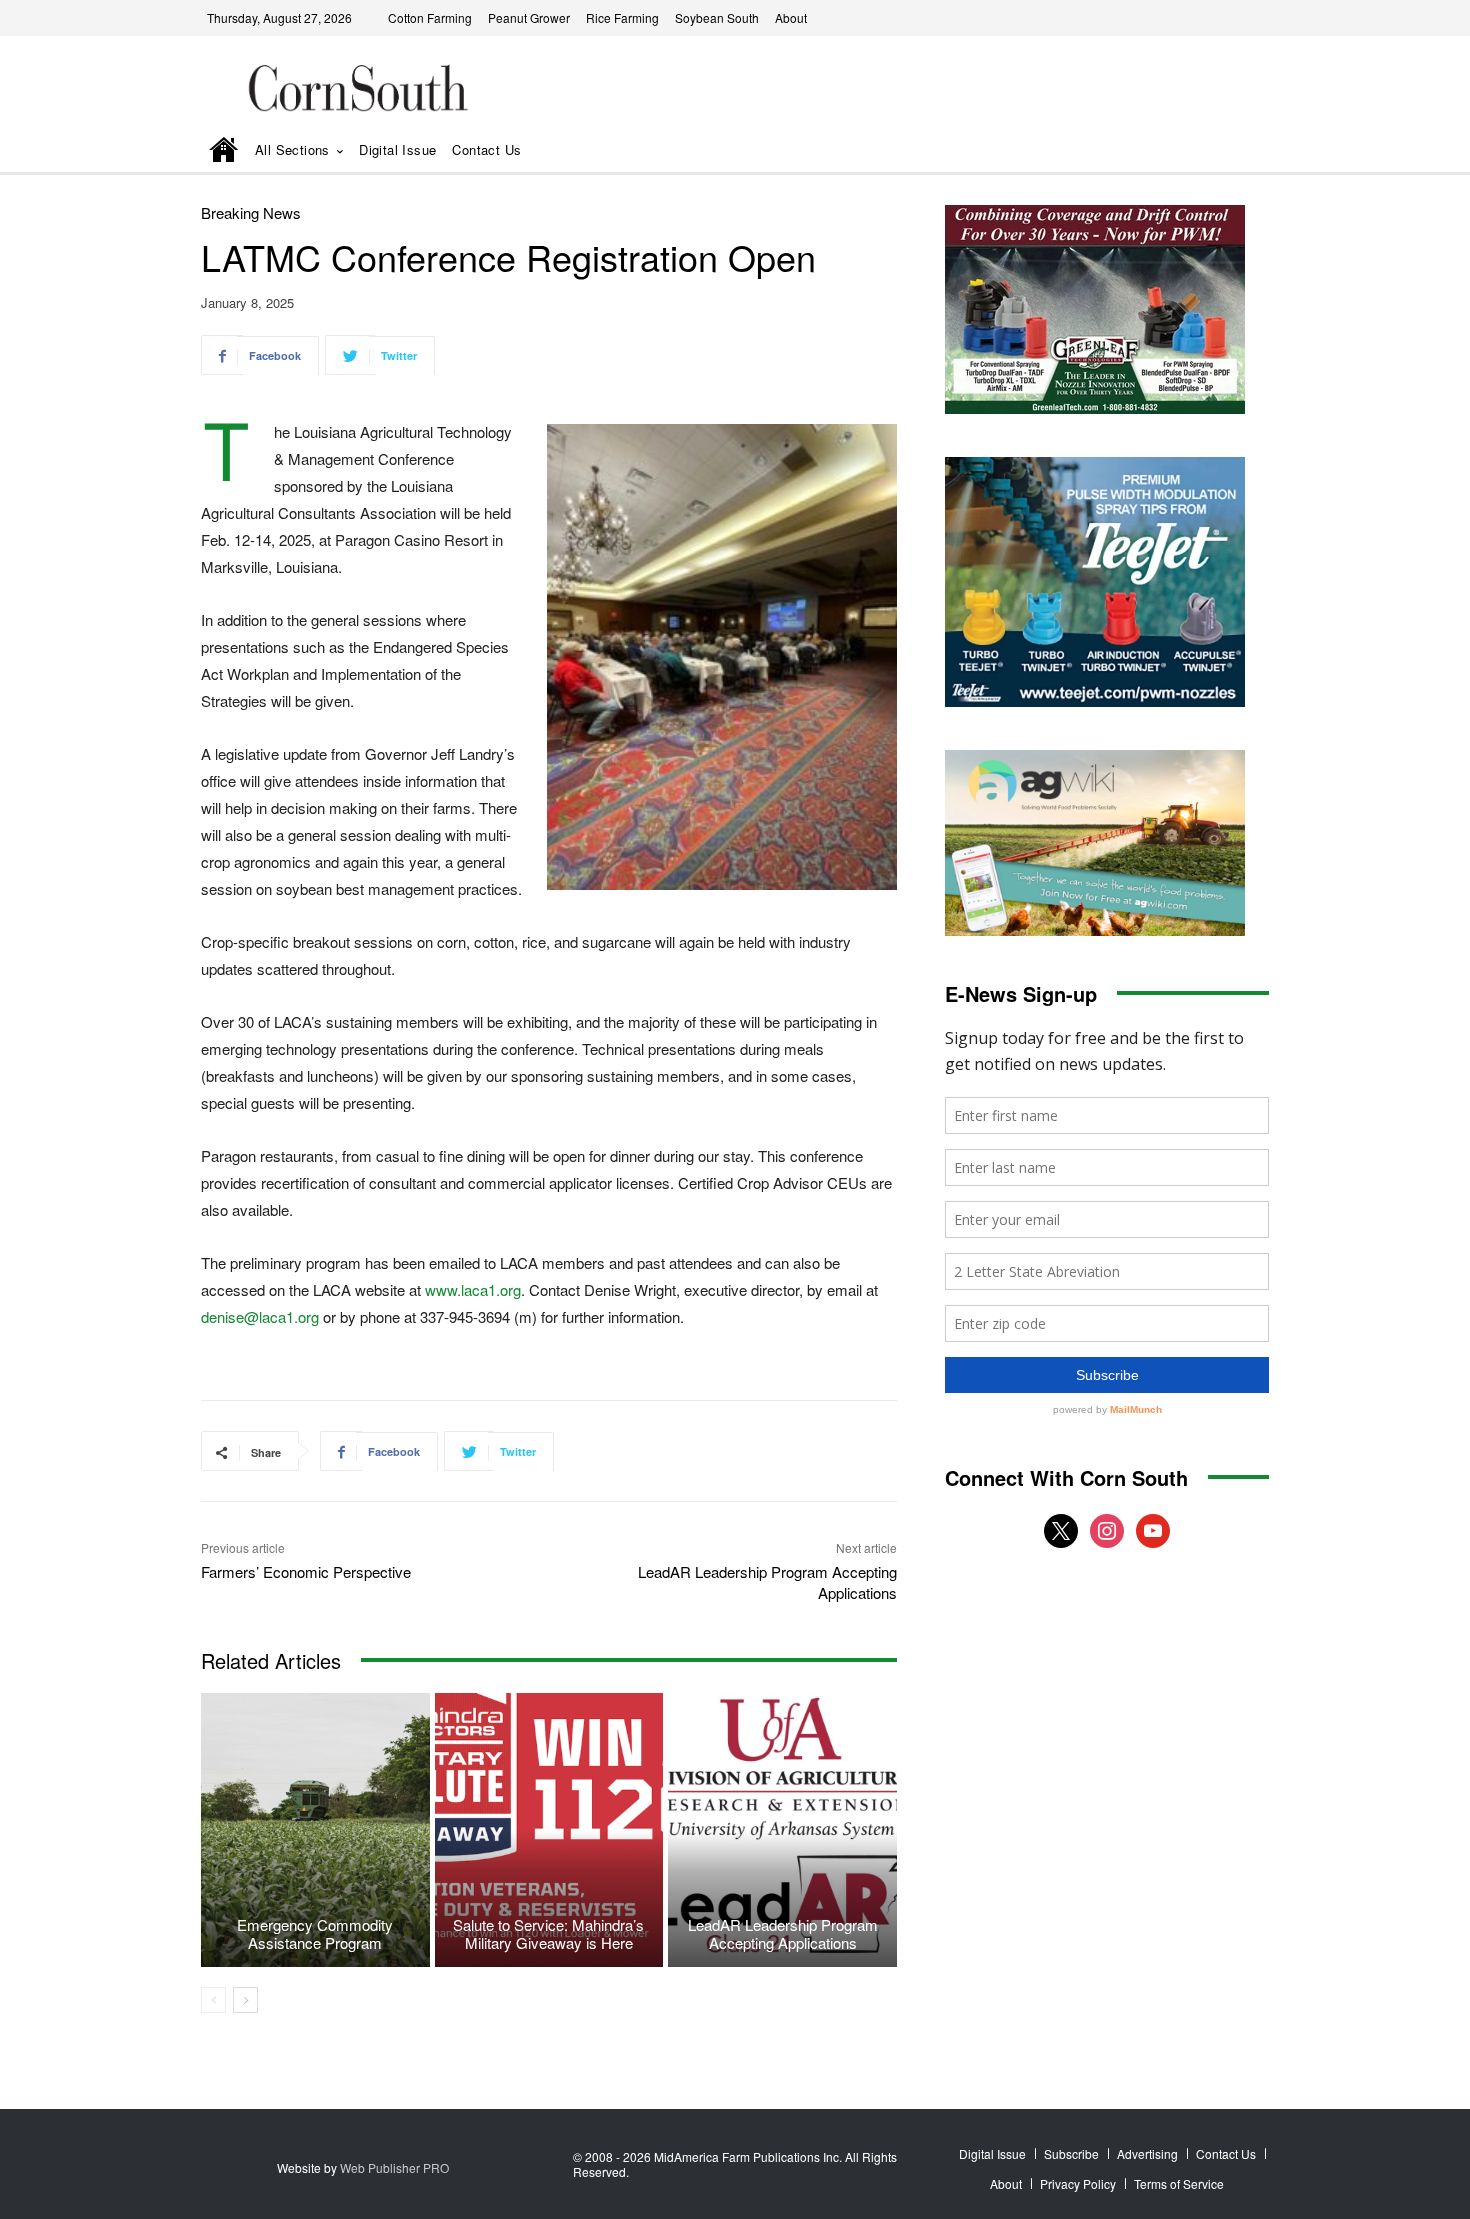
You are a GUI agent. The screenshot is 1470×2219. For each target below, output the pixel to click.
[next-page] (245, 2000)
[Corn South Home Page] (224, 151)
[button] (1226, 151)
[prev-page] (213, 2000)
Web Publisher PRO (394, 2167)
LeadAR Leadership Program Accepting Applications (783, 1933)
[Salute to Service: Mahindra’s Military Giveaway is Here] (549, 1830)
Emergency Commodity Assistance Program (315, 1933)
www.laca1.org (473, 1289)
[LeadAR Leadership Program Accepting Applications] (782, 1830)
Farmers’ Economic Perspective (306, 1571)
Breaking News (251, 212)
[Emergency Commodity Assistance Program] (315, 1830)
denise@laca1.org (260, 1316)
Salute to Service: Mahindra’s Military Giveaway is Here (548, 1933)
